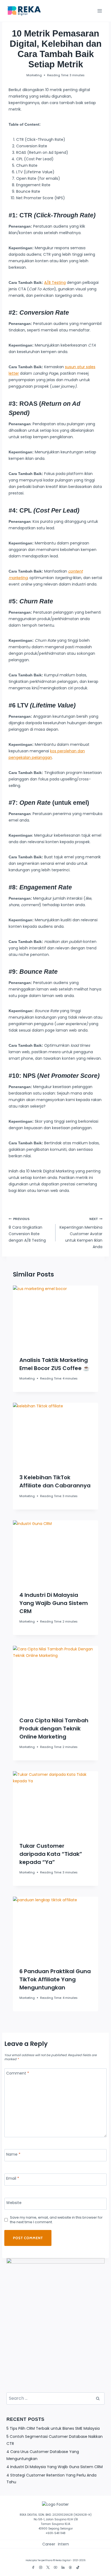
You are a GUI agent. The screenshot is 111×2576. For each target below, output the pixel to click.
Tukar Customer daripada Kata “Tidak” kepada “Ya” (51, 1854)
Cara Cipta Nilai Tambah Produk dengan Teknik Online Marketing (54, 1729)
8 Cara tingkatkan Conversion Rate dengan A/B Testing (27, 1230)
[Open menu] (100, 11)
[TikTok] (78, 2567)
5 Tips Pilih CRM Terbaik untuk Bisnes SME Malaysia (53, 2428)
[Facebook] (33, 2567)
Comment (18, 2073)
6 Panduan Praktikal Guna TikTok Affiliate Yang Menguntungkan (55, 1979)
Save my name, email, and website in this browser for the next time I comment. (56, 2220)
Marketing (34, 75)
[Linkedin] (63, 2567)
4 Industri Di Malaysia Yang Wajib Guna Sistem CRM (54, 1603)
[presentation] (55, 1317)
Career (49, 2544)
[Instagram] (41, 2567)
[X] (48, 2567)
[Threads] (70, 2567)
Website (14, 2203)
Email (13, 2178)
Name (13, 2154)
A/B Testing (55, 282)
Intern (63, 2544)
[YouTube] (55, 2567)
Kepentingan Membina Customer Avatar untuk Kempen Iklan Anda (81, 1233)
